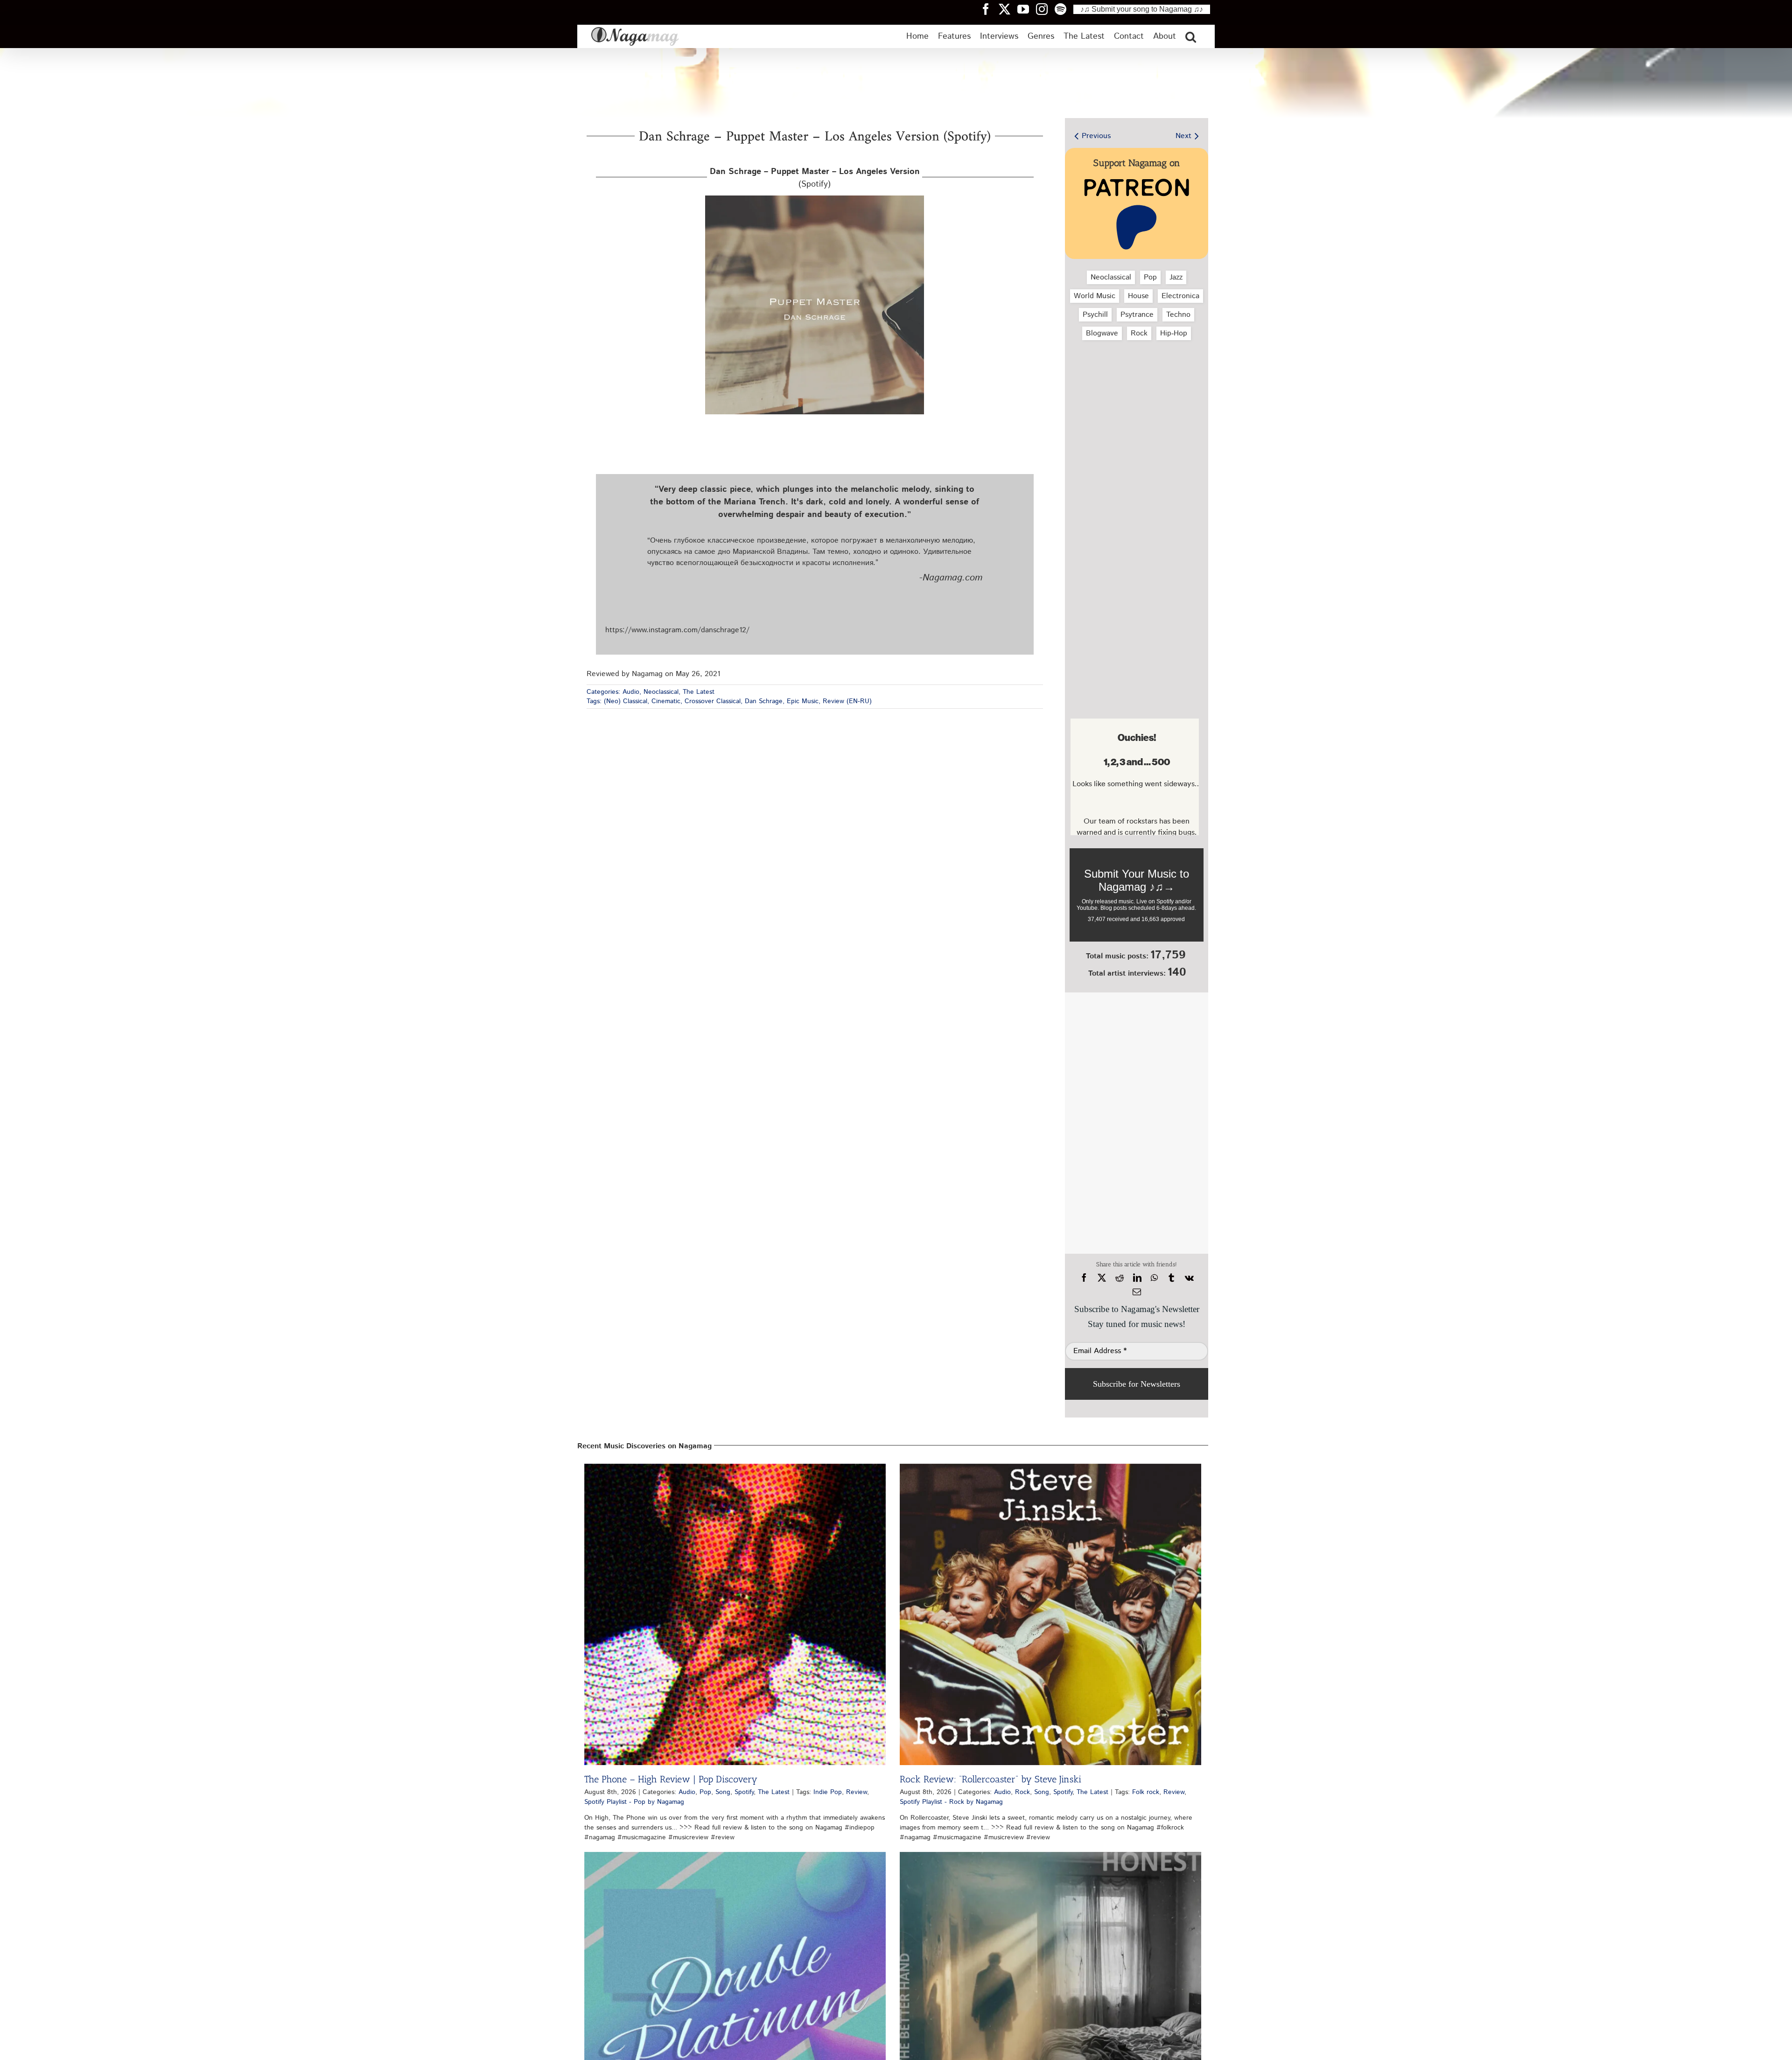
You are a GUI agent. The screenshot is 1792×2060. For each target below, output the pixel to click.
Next (1183, 136)
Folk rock (1146, 1792)
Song (723, 1792)
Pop (1150, 277)
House (1138, 296)
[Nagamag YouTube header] (1027, 9)
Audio (631, 692)
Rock (1139, 333)
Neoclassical (661, 692)
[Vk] (1189, 1278)
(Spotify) (815, 178)
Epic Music (803, 701)
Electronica (1180, 296)
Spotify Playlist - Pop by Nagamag (634, 1802)
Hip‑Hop (1174, 333)
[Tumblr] (1171, 1278)
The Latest (699, 692)
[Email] (1137, 1292)
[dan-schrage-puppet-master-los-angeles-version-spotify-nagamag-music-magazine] (815, 199)
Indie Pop (828, 1792)
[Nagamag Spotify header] (1064, 9)
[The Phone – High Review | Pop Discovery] (735, 1614)
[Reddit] (1120, 1278)
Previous (1096, 136)
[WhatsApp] (1154, 1278)
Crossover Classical (713, 701)
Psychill (1095, 315)
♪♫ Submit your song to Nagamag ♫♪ (1142, 9)
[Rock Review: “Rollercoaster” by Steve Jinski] (1050, 1614)
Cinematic (666, 701)
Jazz (1176, 277)
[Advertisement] (1134, 397)
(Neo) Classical (626, 701)
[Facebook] (1084, 1278)
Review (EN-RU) (847, 701)
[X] (1102, 1278)
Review (857, 1792)
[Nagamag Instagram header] (1045, 9)
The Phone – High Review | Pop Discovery (671, 1779)
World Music (1095, 296)
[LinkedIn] (1137, 1278)
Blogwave (1102, 333)
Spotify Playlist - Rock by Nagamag (951, 1802)
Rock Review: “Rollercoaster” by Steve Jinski (990, 1779)
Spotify (744, 1792)
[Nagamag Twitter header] (1008, 9)
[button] (1191, 36)
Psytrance (1137, 315)
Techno (1178, 315)
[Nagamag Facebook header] (989, 9)
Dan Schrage (764, 701)
